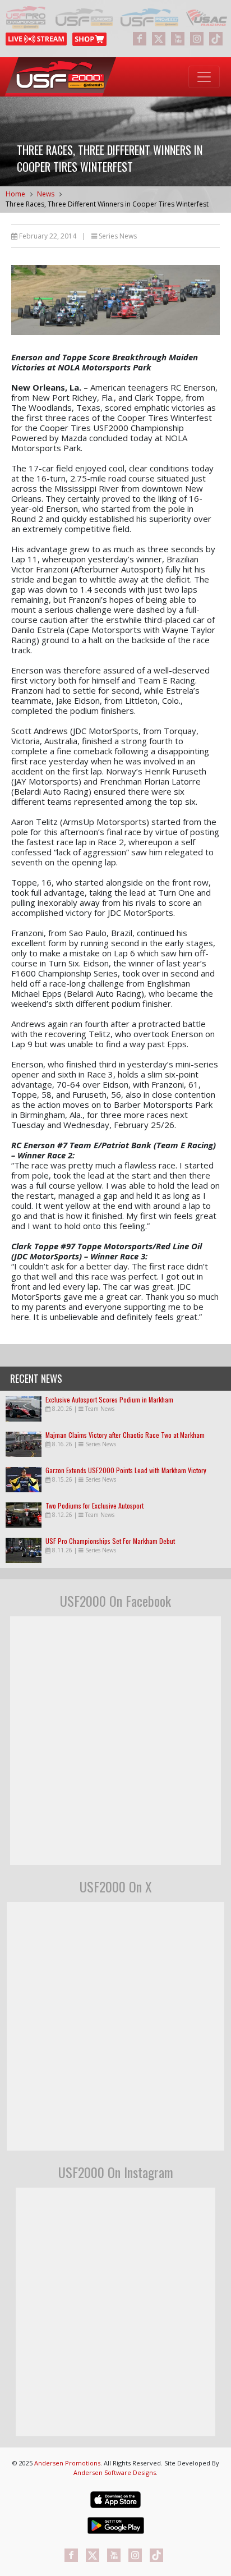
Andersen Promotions (67, 2463)
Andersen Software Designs (115, 2472)
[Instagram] (197, 39)
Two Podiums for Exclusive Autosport (94, 1505)
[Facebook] (140, 39)
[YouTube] (178, 39)
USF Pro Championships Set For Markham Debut (110, 1541)
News (46, 194)
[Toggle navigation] (204, 77)
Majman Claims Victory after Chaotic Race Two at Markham (125, 1435)
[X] (159, 39)
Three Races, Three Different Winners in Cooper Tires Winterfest (107, 204)
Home (15, 194)
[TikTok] (216, 39)
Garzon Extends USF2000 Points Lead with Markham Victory (126, 1470)
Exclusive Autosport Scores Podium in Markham (109, 1399)
